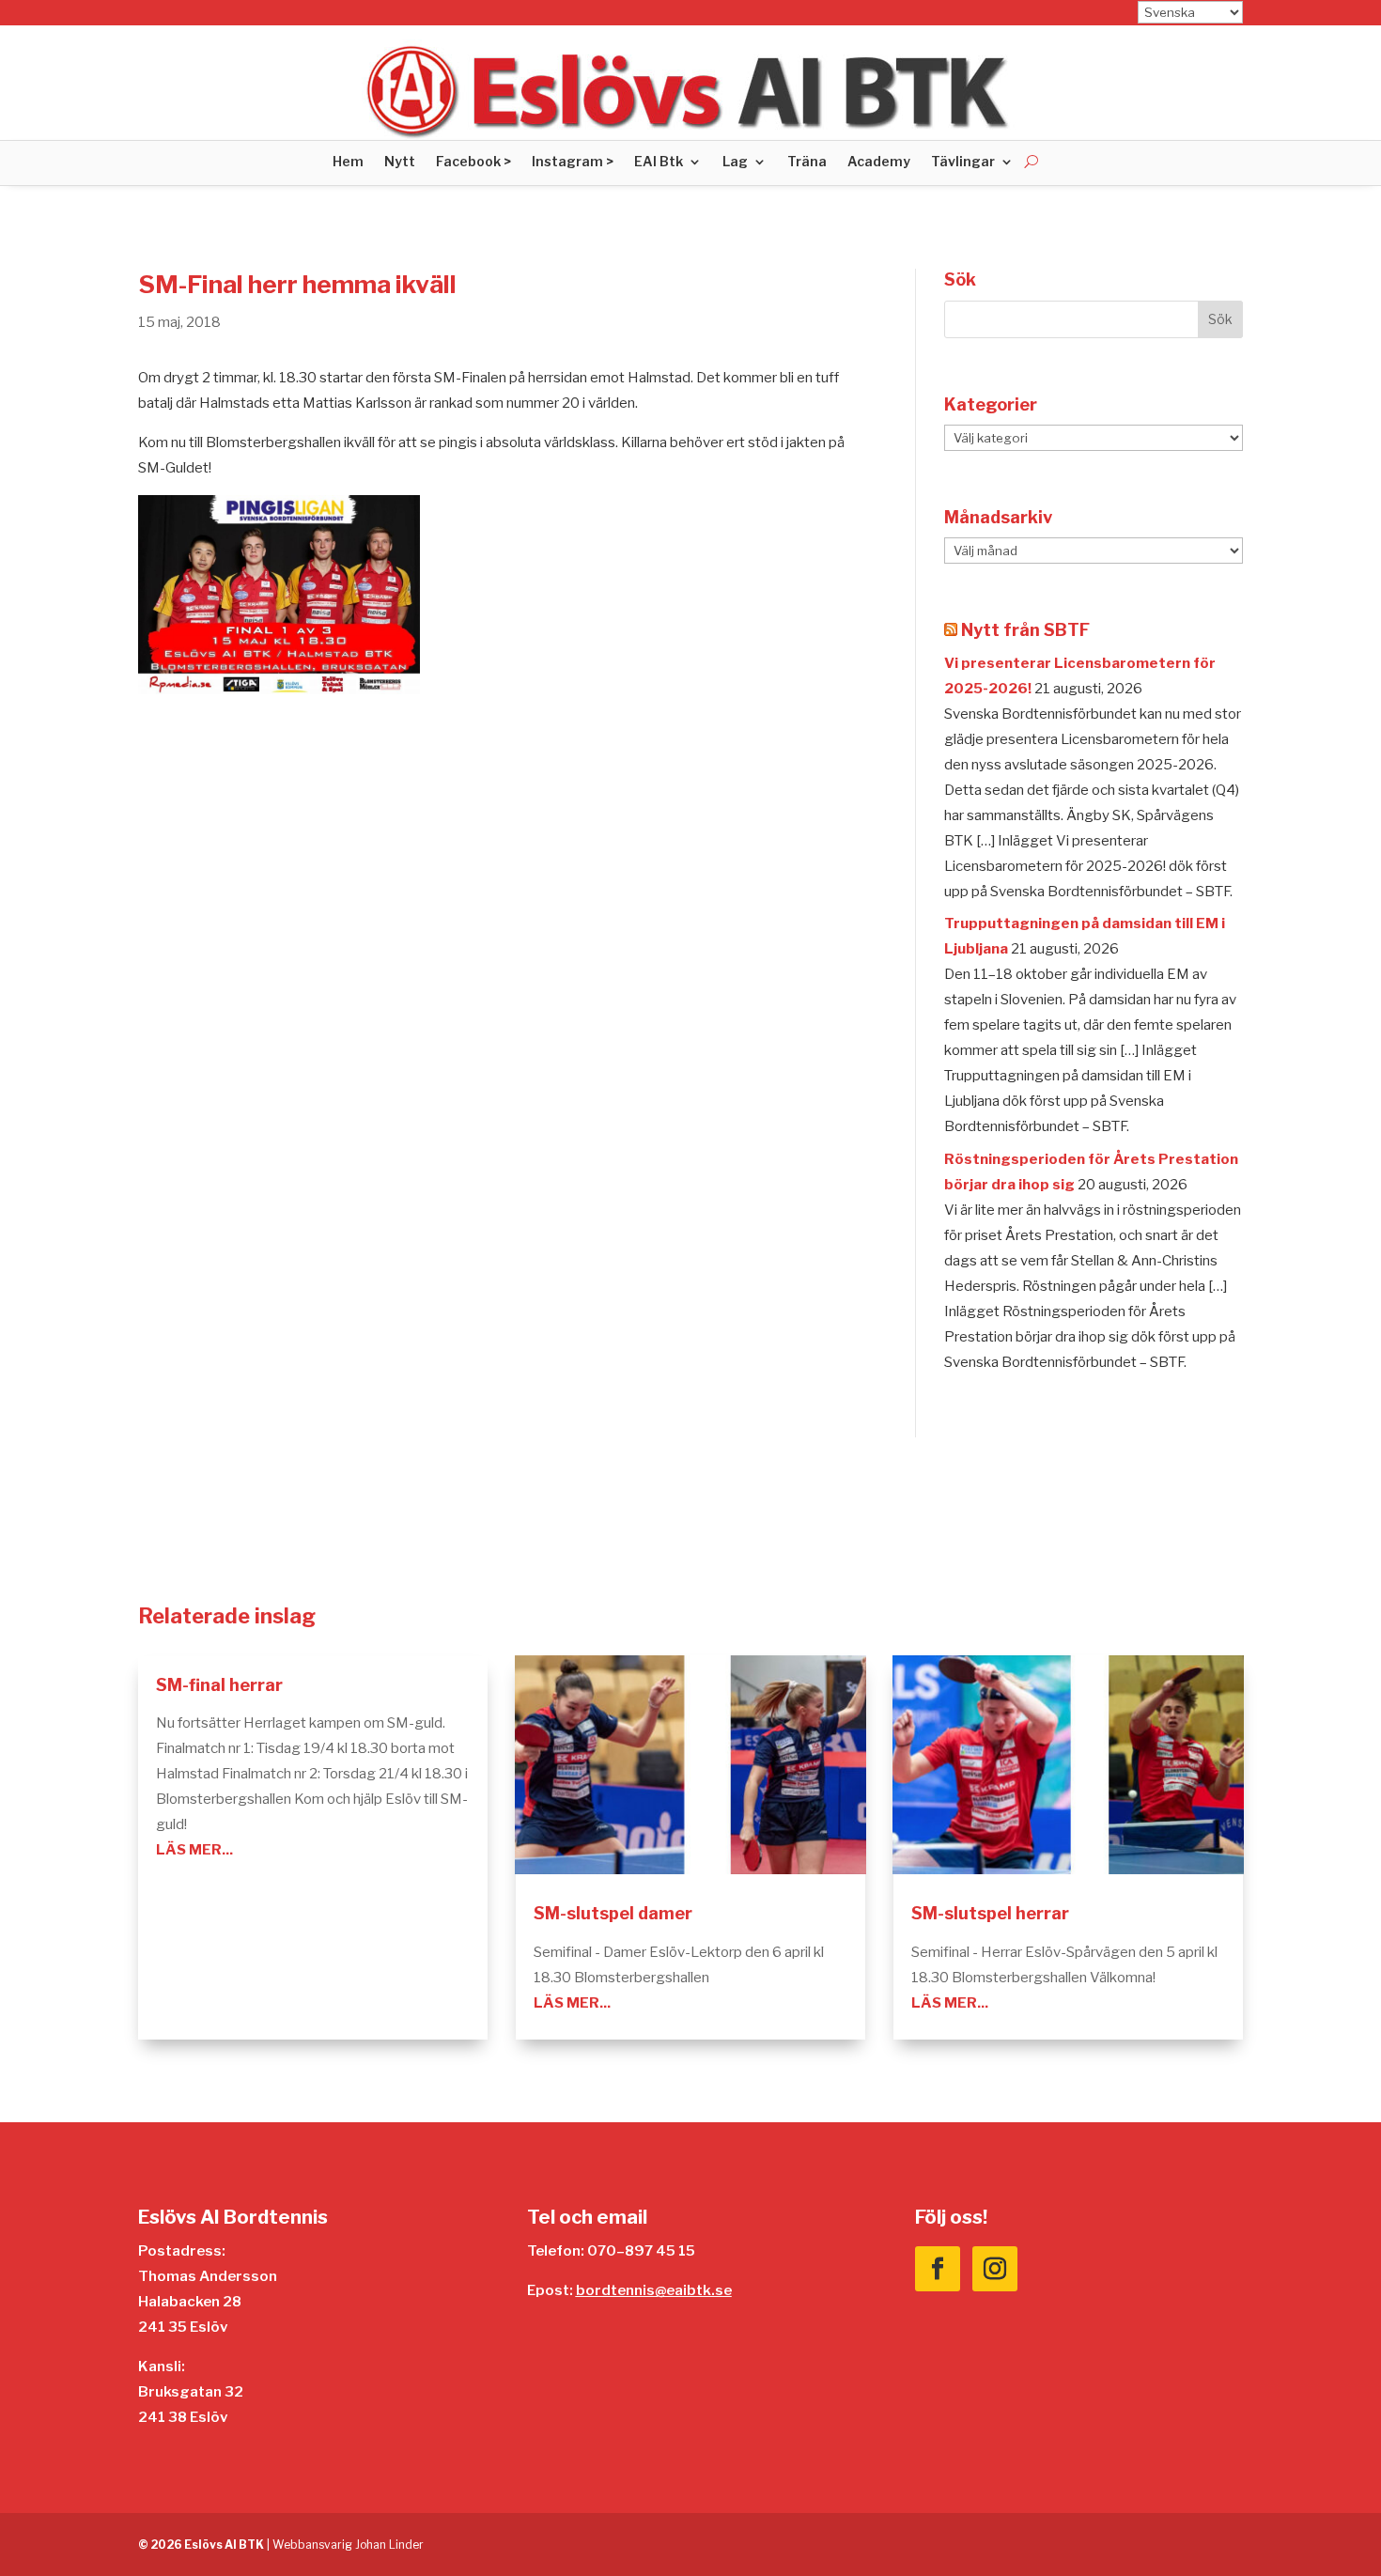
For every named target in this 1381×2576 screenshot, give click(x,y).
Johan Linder (389, 2545)
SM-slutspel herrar (990, 1913)
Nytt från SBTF (1025, 630)
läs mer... (194, 1850)
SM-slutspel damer (613, 1913)
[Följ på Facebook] (938, 2269)
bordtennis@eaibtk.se (654, 2290)
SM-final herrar (219, 1685)
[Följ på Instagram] (995, 2269)
